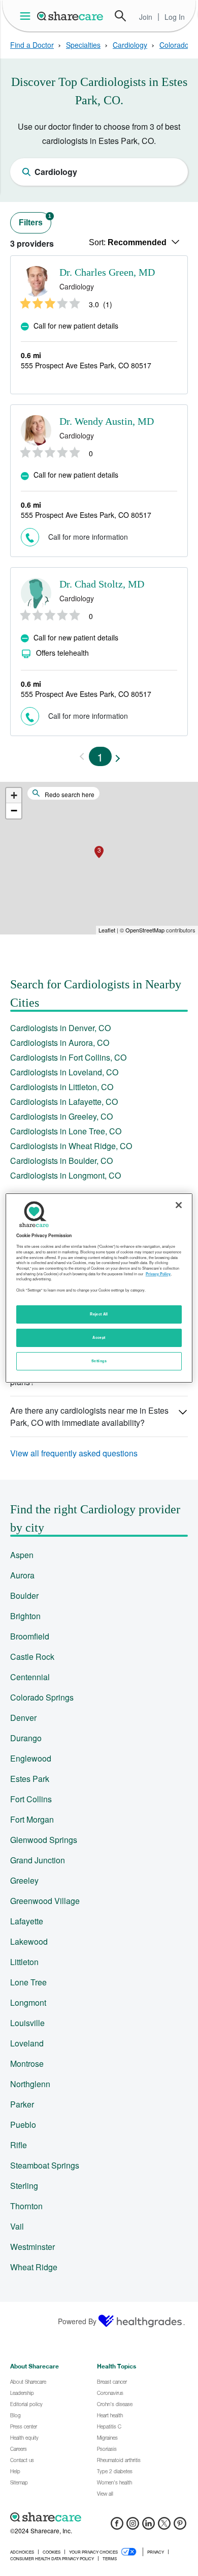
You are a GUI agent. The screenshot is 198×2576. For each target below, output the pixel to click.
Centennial (30, 1677)
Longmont (28, 2002)
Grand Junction (38, 1860)
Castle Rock (32, 1657)
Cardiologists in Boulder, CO (61, 1161)
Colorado (174, 45)
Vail (17, 2226)
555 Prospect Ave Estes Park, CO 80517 (86, 365)
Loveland (27, 2043)
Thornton (26, 2206)
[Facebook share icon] (117, 2526)
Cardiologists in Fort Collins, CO (68, 1057)
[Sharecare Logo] (71, 16)
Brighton (25, 1616)
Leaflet (107, 930)
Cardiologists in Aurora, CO (60, 1043)
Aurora (22, 1575)
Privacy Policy (158, 1274)
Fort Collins (31, 1799)
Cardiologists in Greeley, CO (61, 1116)
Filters (35, 220)
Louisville (27, 2023)
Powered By (77, 2321)
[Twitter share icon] (164, 2526)
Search (120, 16)
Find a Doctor (32, 45)
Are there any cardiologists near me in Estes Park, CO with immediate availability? (89, 1416)
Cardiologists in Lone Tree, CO (66, 1131)
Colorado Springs (42, 1697)
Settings (99, 1361)
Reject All (99, 1314)
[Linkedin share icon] (148, 2526)
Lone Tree (28, 1982)
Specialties (83, 45)
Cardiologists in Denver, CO (60, 1028)
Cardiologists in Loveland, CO (64, 1072)
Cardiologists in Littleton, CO (62, 1087)
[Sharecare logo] (99, 2517)
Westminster (32, 2247)
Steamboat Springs (45, 2165)
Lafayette (27, 1921)
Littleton (24, 1962)
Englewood (31, 1758)
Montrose (27, 2063)
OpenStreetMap (145, 930)
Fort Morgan (32, 1819)
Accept (99, 1337)
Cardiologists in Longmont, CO (65, 1175)
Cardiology (130, 45)
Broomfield (30, 1636)
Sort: (128, 242)
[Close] (179, 1205)
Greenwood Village (45, 1901)
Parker (22, 2104)
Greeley (24, 1880)
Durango (26, 1738)
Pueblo (23, 2125)
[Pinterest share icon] (180, 2526)
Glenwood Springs (44, 1840)
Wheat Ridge (34, 2267)
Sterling (24, 2186)
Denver (23, 1718)
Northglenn (30, 2084)
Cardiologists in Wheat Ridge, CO (71, 1146)
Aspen (22, 1555)
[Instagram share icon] (133, 2526)
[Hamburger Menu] (27, 16)
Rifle (19, 2145)
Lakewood (29, 1941)
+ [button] (14, 795)
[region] (99, 1288)
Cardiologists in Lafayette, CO (64, 1102)
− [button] (14, 811)
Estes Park (30, 1779)
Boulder (24, 1596)
